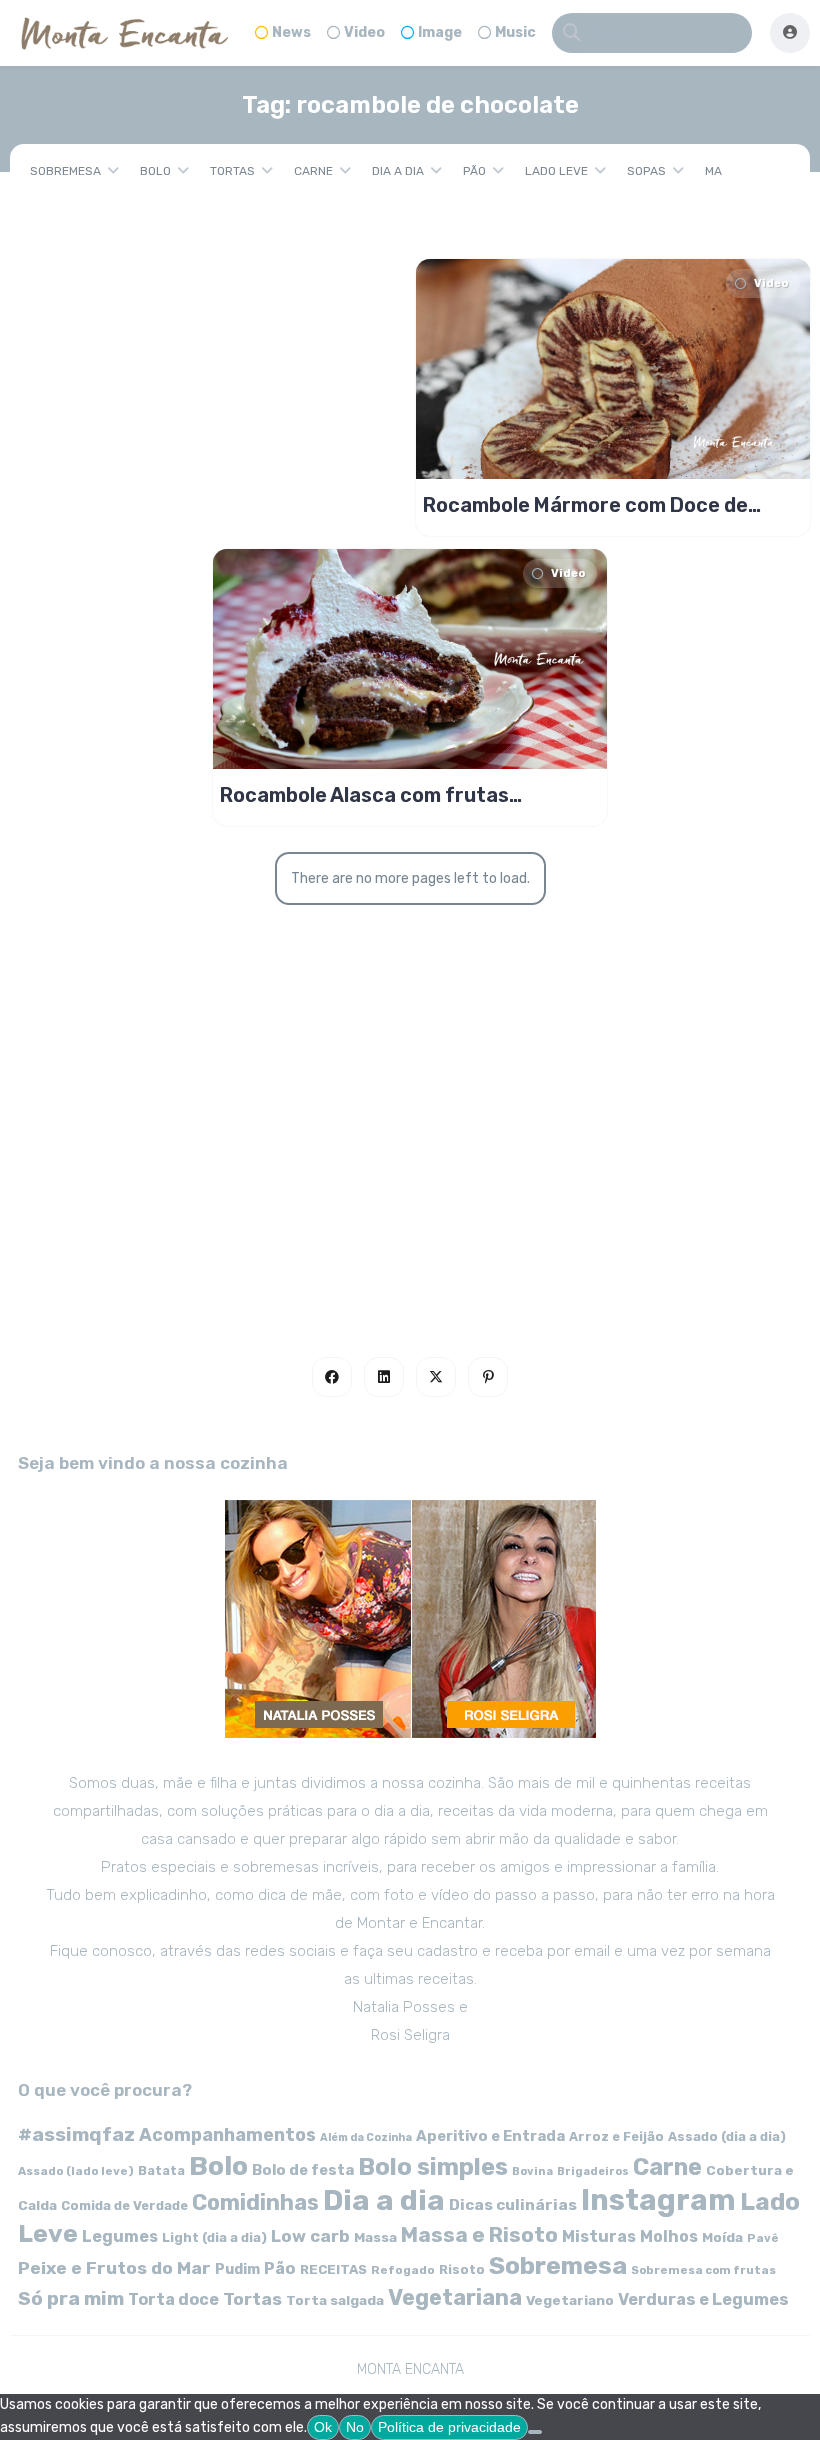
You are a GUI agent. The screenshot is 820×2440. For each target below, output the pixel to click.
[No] (535, 2432)
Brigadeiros (593, 2171)
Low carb (310, 2236)
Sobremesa (65, 171)
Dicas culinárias (513, 2205)
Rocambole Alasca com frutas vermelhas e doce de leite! (364, 795)
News (291, 32)
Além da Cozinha (366, 2137)
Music (515, 32)
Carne (313, 171)
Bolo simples (433, 2167)
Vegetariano (570, 2300)
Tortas (232, 171)
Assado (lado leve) (76, 2171)
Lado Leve (556, 171)
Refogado (403, 2270)
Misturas (599, 2236)
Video (364, 32)
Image (440, 32)
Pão (474, 171)
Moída (722, 2237)
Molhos (669, 2236)
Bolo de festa (303, 2170)
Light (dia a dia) (214, 2237)
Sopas (646, 171)
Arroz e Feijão (616, 2136)
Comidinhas (255, 2202)
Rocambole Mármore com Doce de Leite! (585, 505)
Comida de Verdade (124, 2205)
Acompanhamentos (227, 2134)
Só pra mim (71, 2298)
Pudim (237, 2269)
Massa (375, 2237)
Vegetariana (455, 2297)
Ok (323, 2427)
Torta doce (173, 2299)
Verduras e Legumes (703, 2299)
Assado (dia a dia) (727, 2136)
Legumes (120, 2236)
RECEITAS (333, 2269)
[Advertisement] (410, 1129)
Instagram (658, 2200)
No (355, 2427)
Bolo (155, 171)
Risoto (462, 2269)
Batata (161, 2170)
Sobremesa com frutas (703, 2270)
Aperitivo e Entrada (490, 2136)
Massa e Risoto (479, 2235)
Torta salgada (335, 2300)
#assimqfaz (76, 2134)
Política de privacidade (449, 2427)
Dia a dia (398, 171)
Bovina (532, 2171)
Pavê (763, 2238)
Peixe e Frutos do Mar (114, 2267)
